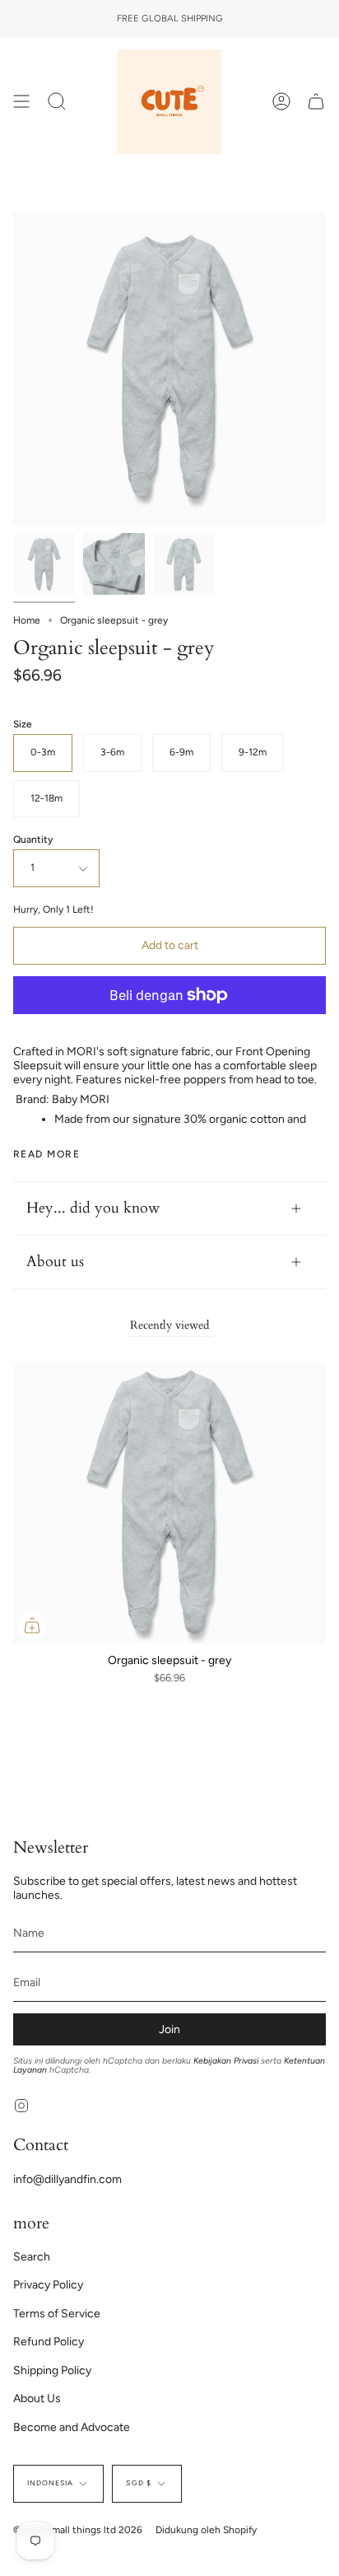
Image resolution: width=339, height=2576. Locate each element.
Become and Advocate (72, 2427)
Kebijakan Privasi (226, 2061)
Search (32, 2257)
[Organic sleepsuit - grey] (44, 564)
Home (27, 620)
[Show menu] (21, 102)
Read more (46, 1154)
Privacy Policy (48, 2285)
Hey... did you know (93, 1208)
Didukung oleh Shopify (206, 2530)
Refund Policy (49, 2342)
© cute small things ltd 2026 (78, 2530)
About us (55, 1262)
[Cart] (316, 102)
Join (169, 2029)
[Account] (281, 102)
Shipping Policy (52, 2370)
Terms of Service (57, 2314)
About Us (37, 2398)
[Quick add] (32, 1625)
